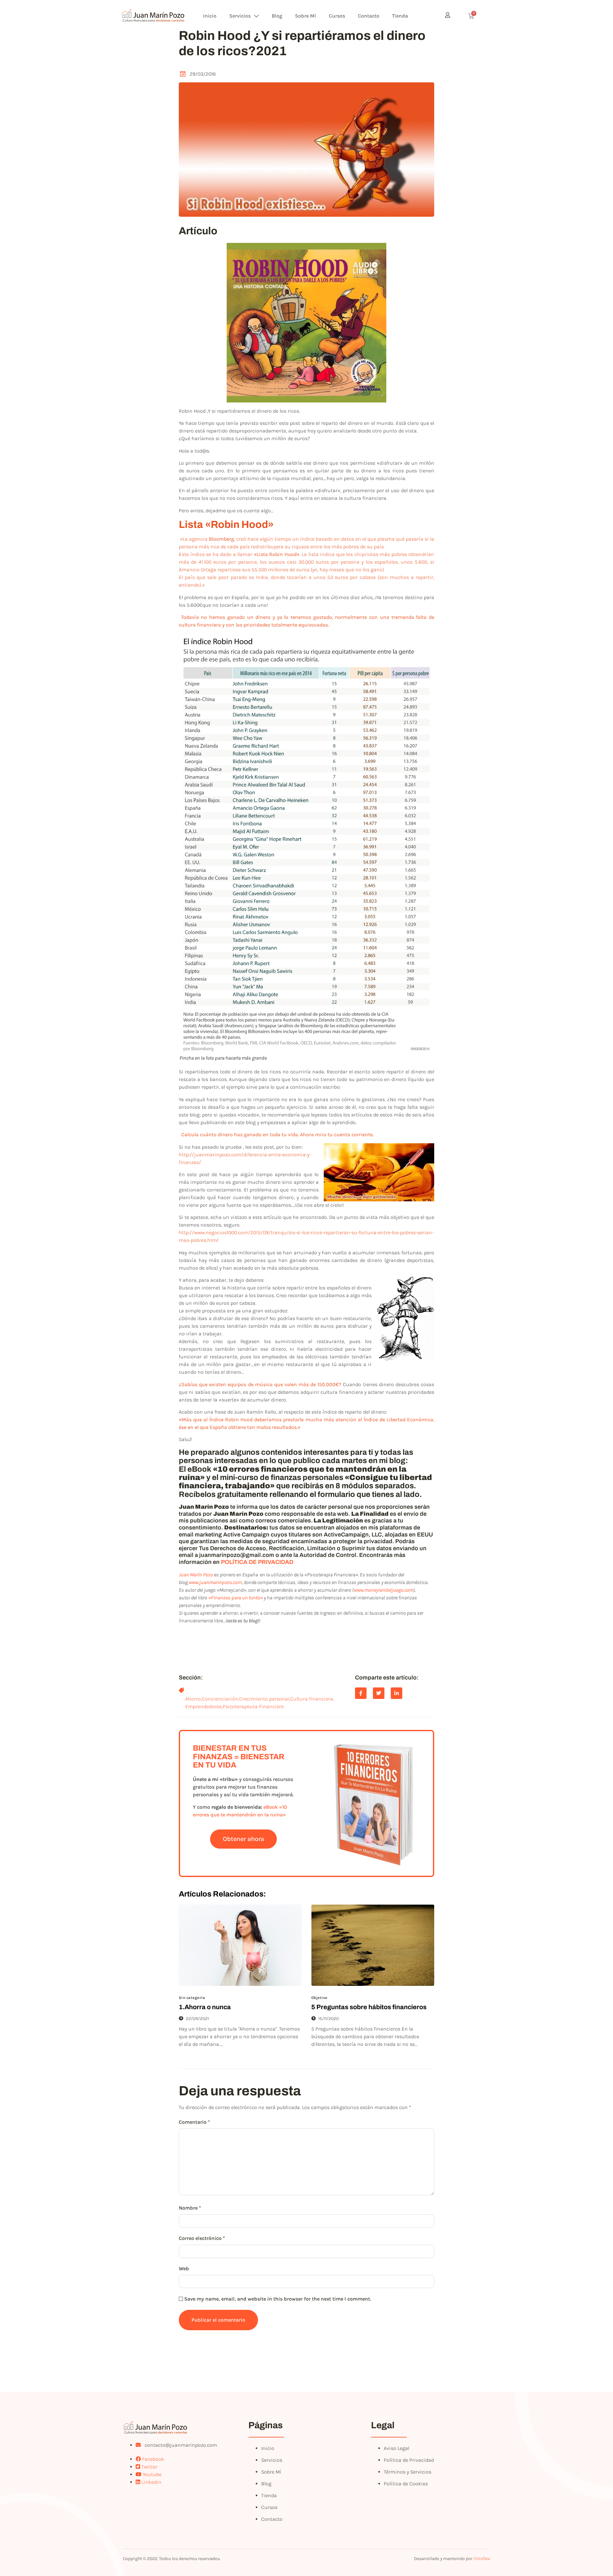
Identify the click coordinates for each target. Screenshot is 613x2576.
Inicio (210, 16)
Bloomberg (221, 539)
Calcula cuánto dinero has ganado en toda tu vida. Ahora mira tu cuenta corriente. (277, 1134)
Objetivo (319, 1998)
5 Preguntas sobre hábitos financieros (369, 2007)
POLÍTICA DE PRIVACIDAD (257, 1562)
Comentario (194, 2122)
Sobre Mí (306, 16)
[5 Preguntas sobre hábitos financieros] (373, 1945)
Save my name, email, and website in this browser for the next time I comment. (278, 2299)
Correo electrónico (202, 2238)
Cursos (337, 16)
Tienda (400, 16)
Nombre (190, 2208)
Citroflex (482, 2559)
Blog (277, 16)
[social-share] (361, 1693)
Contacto (369, 16)
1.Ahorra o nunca (205, 2007)
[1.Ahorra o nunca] (240, 1945)
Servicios (240, 16)
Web (184, 2268)
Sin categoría (192, 1998)
